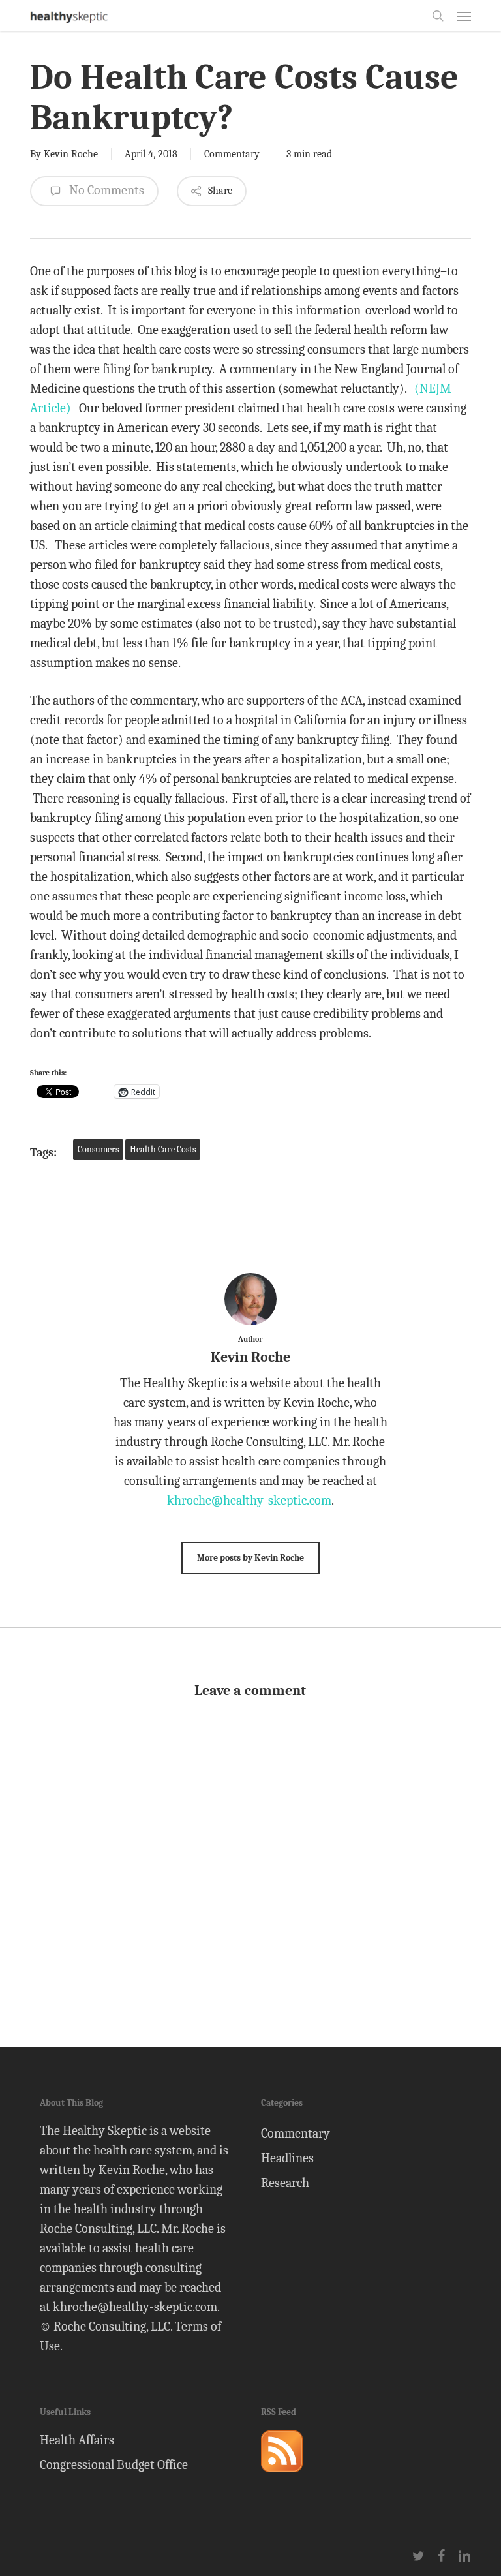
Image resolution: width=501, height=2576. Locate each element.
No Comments (105, 190)
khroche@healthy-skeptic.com (249, 1500)
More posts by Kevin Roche (250, 1558)
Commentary (232, 154)
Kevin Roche (71, 154)
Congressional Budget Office (114, 2465)
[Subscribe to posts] (282, 2478)
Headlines (287, 2158)
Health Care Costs (163, 1149)
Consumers (98, 1149)
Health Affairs (77, 2440)
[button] (464, 16)
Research (285, 2183)
